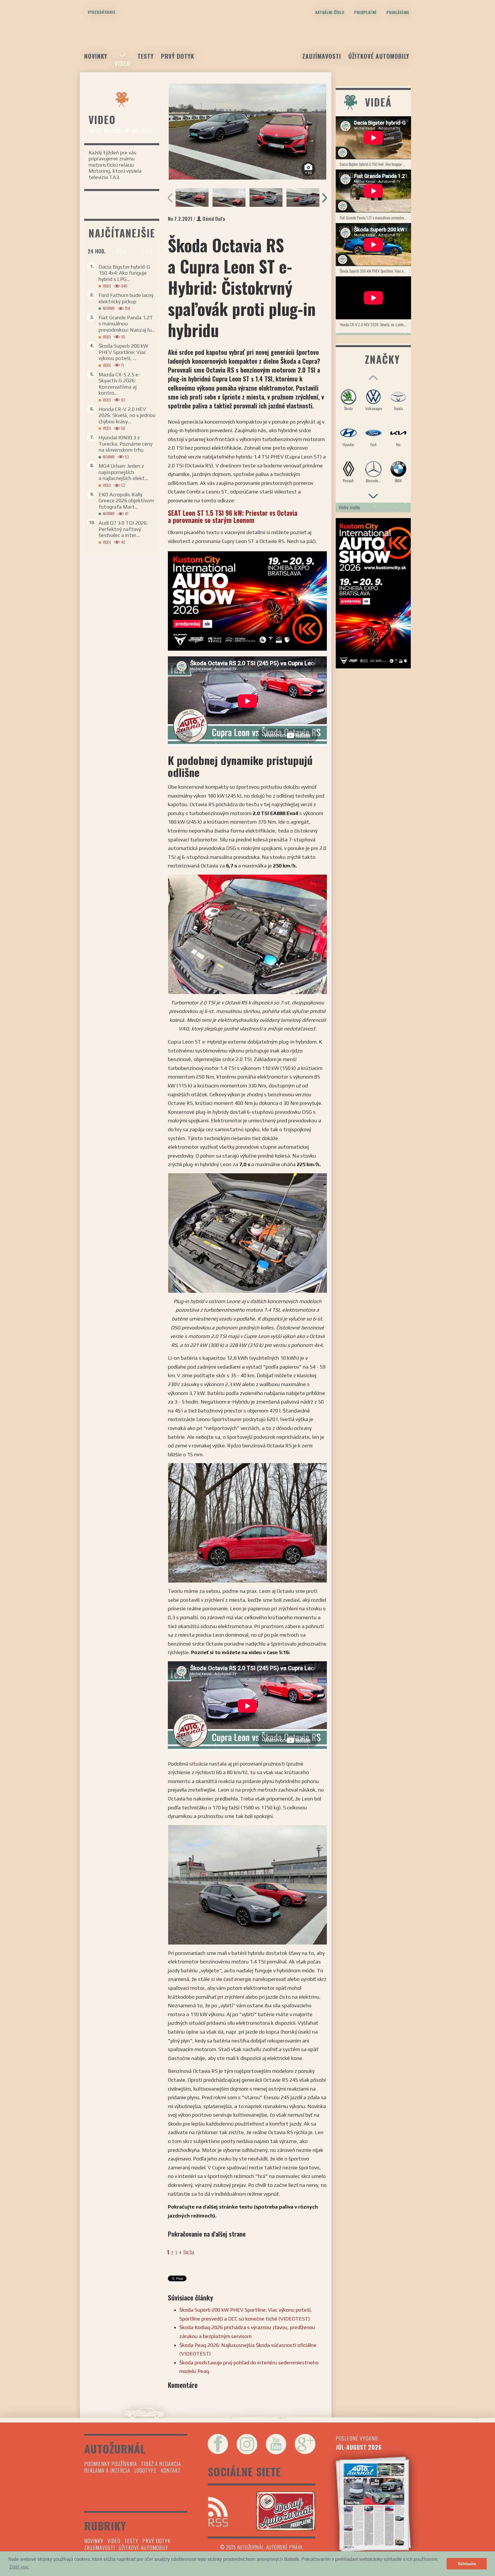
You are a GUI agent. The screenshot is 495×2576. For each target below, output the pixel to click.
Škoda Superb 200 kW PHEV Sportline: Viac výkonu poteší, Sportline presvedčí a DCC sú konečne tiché (375, 271)
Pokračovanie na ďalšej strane (207, 2234)
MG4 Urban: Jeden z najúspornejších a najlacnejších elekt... (123, 472)
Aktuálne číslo (330, 12)
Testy (146, 56)
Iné (127, 131)
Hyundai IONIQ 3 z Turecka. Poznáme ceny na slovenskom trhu (125, 444)
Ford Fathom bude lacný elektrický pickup (126, 298)
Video (122, 63)
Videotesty (142, 131)
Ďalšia (189, 2252)
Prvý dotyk (178, 56)
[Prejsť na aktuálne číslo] (373, 2504)
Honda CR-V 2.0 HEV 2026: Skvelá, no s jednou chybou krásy (375, 324)
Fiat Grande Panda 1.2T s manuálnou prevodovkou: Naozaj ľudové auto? (375, 218)
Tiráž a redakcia (161, 2464)
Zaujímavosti (322, 56)
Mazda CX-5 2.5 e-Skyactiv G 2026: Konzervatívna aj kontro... (119, 384)
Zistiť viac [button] (19, 2567)
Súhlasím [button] (467, 2564)
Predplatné (365, 12)
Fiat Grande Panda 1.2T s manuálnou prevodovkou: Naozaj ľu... (127, 324)
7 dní (147, 251)
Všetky (95, 131)
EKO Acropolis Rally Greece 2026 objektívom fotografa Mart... (126, 501)
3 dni (122, 251)
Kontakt (171, 2470)
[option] (247, 132)
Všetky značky (349, 507)
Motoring (113, 131)
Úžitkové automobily (379, 56)
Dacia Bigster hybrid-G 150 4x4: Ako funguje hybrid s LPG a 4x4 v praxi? (375, 164)
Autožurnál (247, 42)
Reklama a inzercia (107, 2470)
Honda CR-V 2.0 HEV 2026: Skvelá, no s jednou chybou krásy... (127, 415)
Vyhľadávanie (102, 12)
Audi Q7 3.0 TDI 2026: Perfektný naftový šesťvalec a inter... (123, 529)
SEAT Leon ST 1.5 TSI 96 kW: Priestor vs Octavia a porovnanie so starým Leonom (233, 516)
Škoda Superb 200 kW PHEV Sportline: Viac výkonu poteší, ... (123, 352)
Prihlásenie (398, 12)
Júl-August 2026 (359, 2447)
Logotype (146, 2470)
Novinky (96, 56)
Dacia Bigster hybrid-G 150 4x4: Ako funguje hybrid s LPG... (124, 273)
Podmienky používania (111, 2464)
